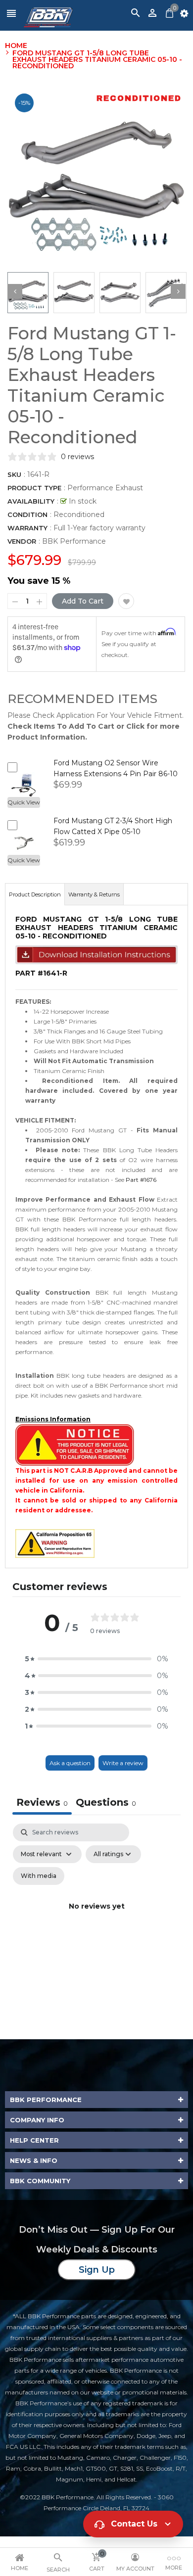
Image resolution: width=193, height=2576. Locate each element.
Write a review (123, 1763)
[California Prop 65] (55, 1543)
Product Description (35, 894)
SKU (14, 474)
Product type (34, 488)
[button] (96, 1659)
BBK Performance (74, 541)
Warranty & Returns (94, 894)
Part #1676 (141, 1180)
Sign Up (97, 2270)
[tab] (106, 1803)
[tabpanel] (96, 1918)
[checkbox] (39, 1876)
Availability (31, 501)
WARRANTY (27, 528)
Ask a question (70, 1763)
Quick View (24, 802)
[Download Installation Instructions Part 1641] (96, 954)
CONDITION (27, 515)
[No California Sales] (75, 1444)
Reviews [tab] (42, 1802)
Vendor (22, 541)
